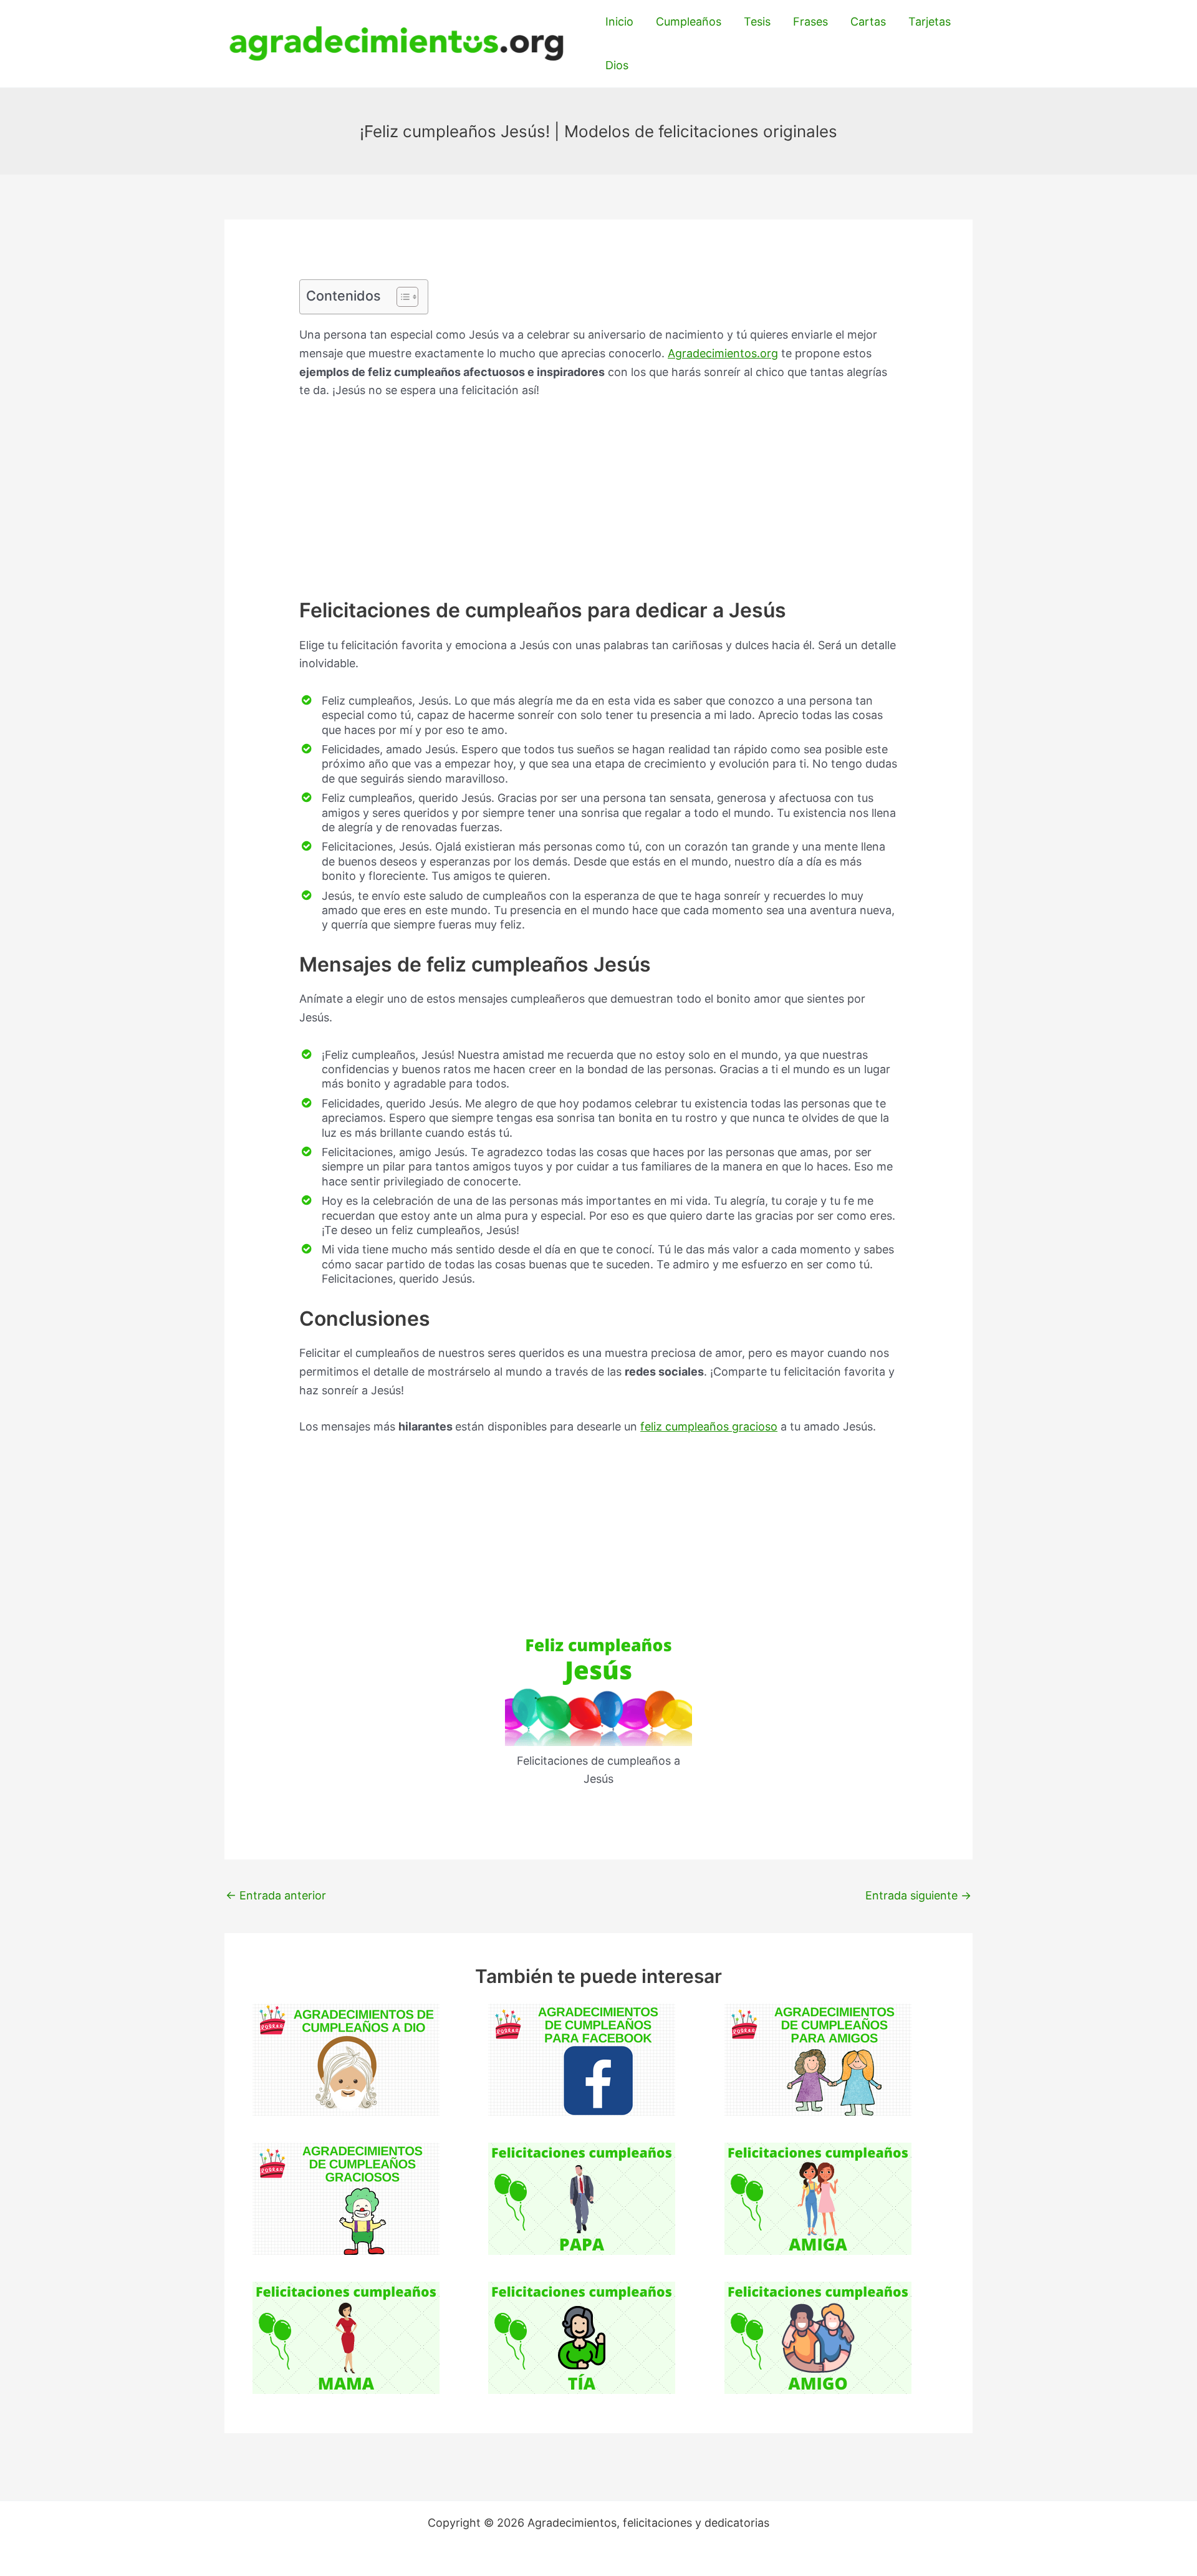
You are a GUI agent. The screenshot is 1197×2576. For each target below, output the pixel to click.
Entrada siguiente (918, 1895)
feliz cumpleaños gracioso (709, 1426)
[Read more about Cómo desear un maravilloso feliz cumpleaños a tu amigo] (818, 2337)
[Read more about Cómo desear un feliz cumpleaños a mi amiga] (818, 2198)
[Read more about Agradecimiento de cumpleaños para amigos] (818, 2059)
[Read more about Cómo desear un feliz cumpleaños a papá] (582, 2198)
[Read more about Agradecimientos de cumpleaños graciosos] (346, 2198)
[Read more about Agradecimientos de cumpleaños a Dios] (346, 2059)
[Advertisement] (598, 505)
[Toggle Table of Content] (401, 297)
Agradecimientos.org (723, 353)
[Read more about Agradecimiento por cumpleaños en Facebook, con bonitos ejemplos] (582, 2059)
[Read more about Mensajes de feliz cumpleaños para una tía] (582, 2337)
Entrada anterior (276, 1895)
